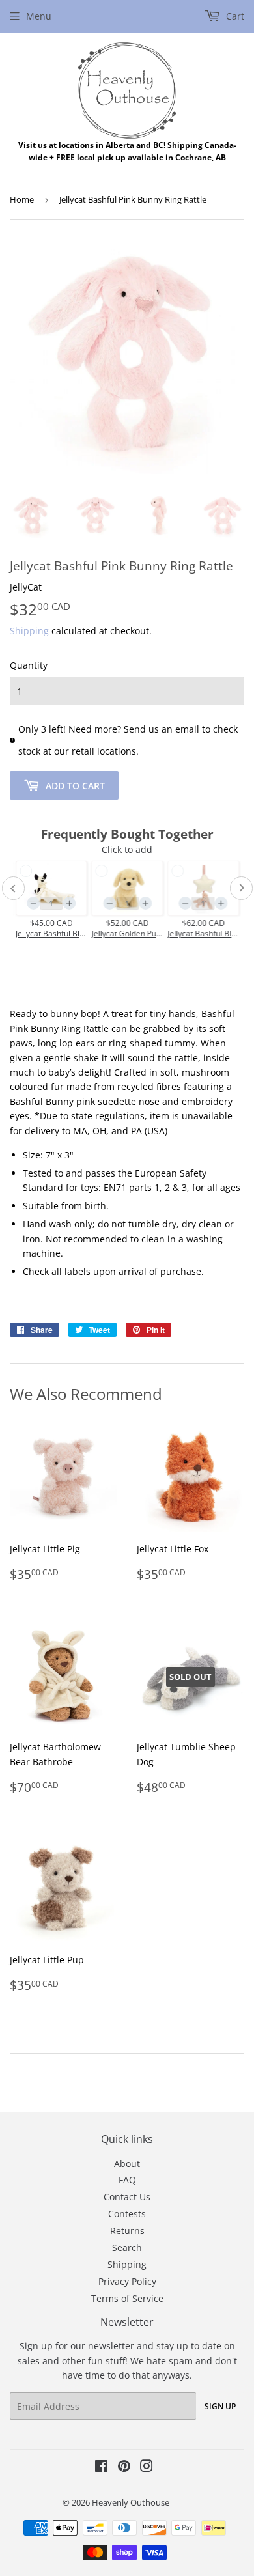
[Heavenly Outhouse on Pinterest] (124, 2468)
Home (22, 199)
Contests (127, 2214)
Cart (234, 16)
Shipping (29, 631)
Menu (39, 16)
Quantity (29, 665)
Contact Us (127, 2197)
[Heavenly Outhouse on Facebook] (101, 2468)
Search (127, 2247)
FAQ (127, 2180)
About (127, 2163)
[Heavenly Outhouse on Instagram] (147, 2468)
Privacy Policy (127, 2281)
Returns (127, 2231)
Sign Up (220, 2406)
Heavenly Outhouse (131, 2502)
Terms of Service (127, 2298)
